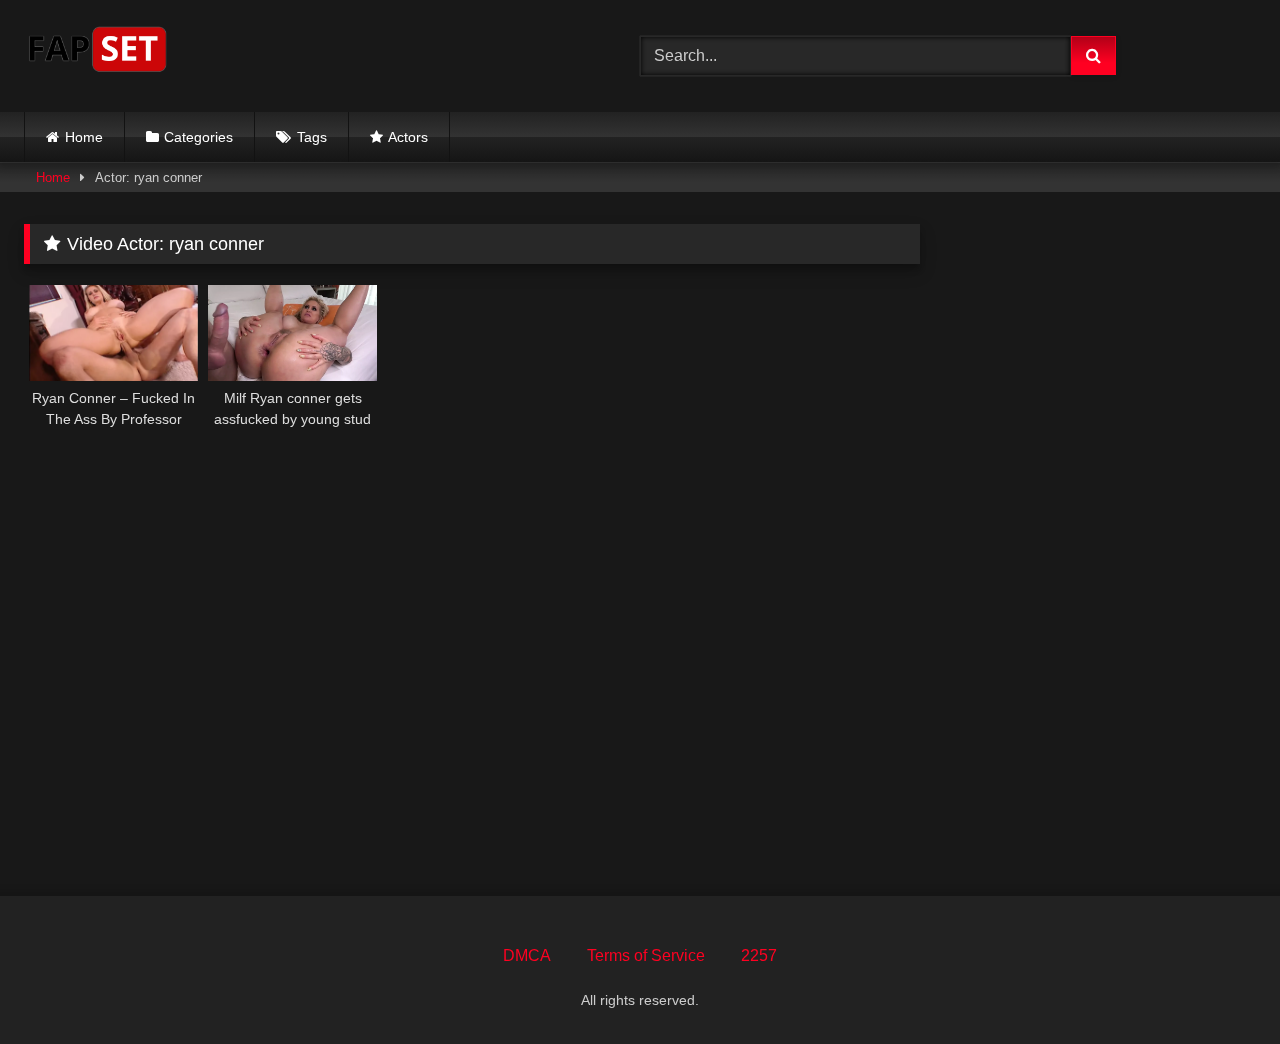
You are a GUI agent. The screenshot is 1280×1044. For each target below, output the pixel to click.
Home (84, 137)
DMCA (527, 955)
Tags (312, 137)
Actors (408, 137)
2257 (759, 955)
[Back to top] (1218, 984)
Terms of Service (646, 955)
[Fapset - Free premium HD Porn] (97, 52)
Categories (198, 137)
